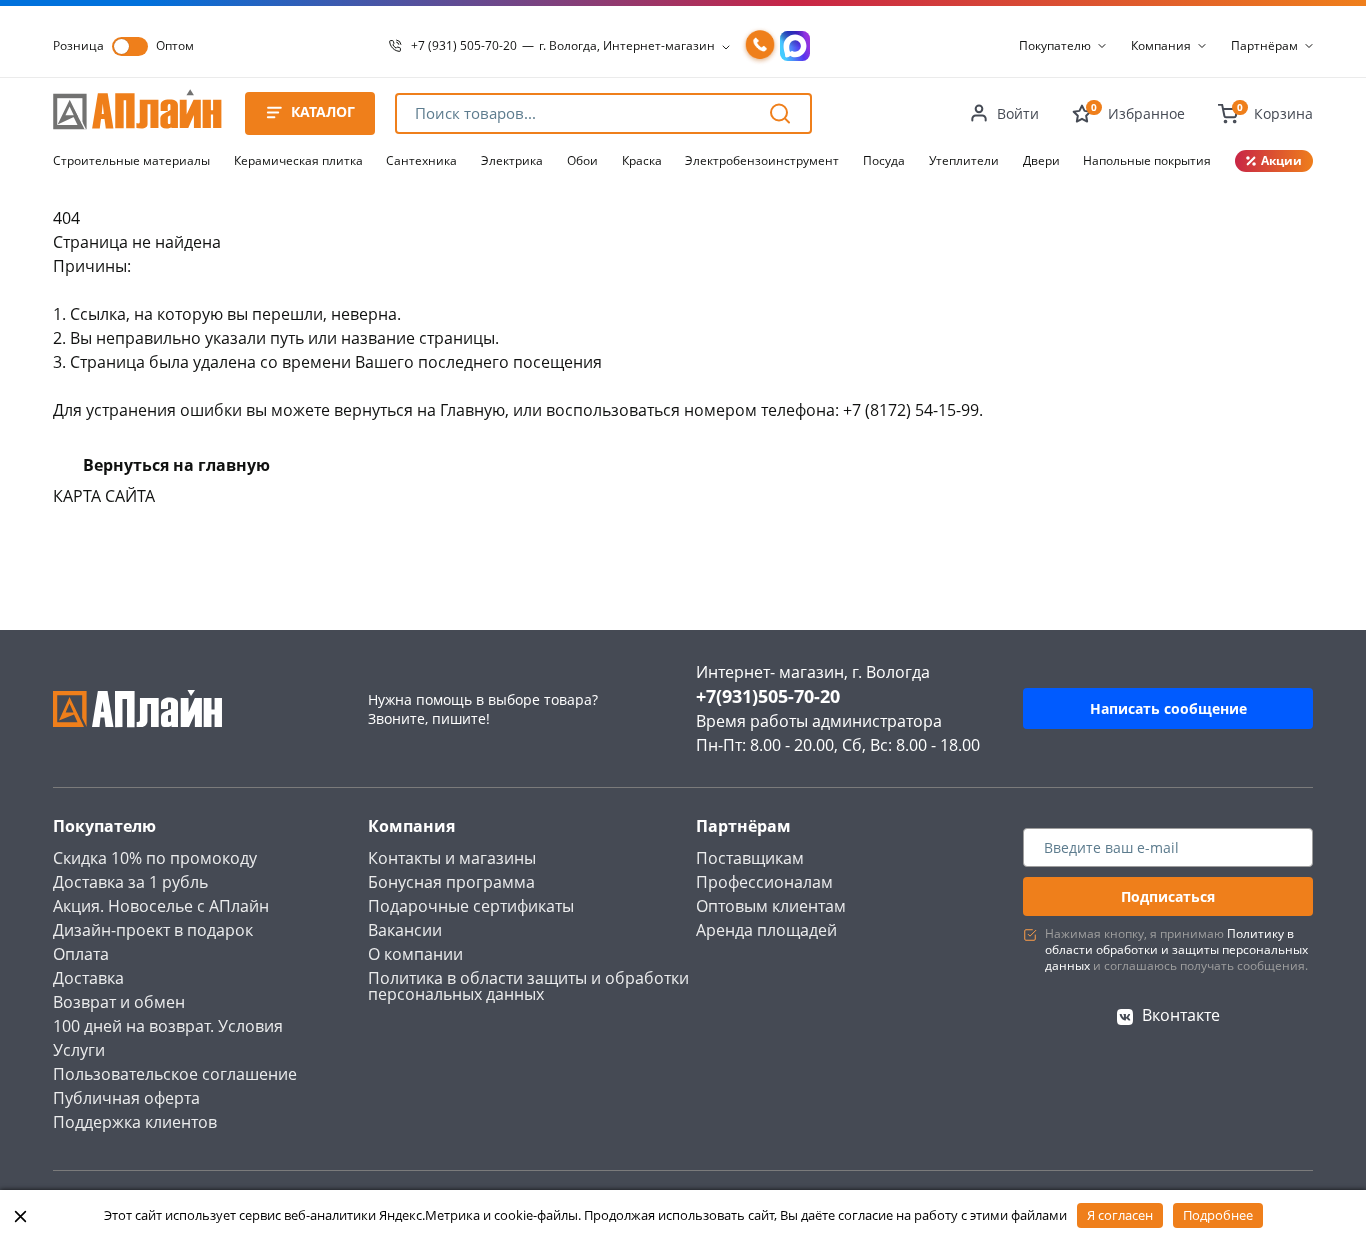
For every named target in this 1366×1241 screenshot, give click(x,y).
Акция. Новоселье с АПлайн (161, 906)
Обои (582, 160)
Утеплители (964, 160)
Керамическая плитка (298, 160)
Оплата (81, 954)
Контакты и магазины (452, 858)
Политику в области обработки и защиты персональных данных (1176, 949)
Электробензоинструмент (762, 160)
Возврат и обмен (119, 1002)
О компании (415, 954)
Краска (642, 160)
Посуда (884, 160)
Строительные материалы (131, 160)
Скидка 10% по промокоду (155, 858)
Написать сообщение (1168, 708)
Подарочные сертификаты (471, 906)
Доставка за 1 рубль (130, 882)
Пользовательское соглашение (175, 1074)
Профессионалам (764, 882)
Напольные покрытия (1147, 160)
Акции (1281, 160)
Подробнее (1218, 1215)
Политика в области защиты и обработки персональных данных (528, 986)
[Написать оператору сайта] (795, 46)
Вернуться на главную (176, 465)
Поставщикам (750, 858)
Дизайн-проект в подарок (153, 930)
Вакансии (405, 930)
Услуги (79, 1050)
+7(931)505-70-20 (768, 696)
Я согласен (1120, 1215)
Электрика (512, 160)
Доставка (88, 978)
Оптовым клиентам (771, 906)
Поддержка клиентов (135, 1122)
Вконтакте (1181, 1015)
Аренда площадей (766, 930)
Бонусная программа (451, 882)
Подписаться (1168, 896)
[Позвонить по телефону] (760, 46)
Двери (1041, 160)
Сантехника (421, 160)
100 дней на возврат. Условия (168, 1026)
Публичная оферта (126, 1098)
